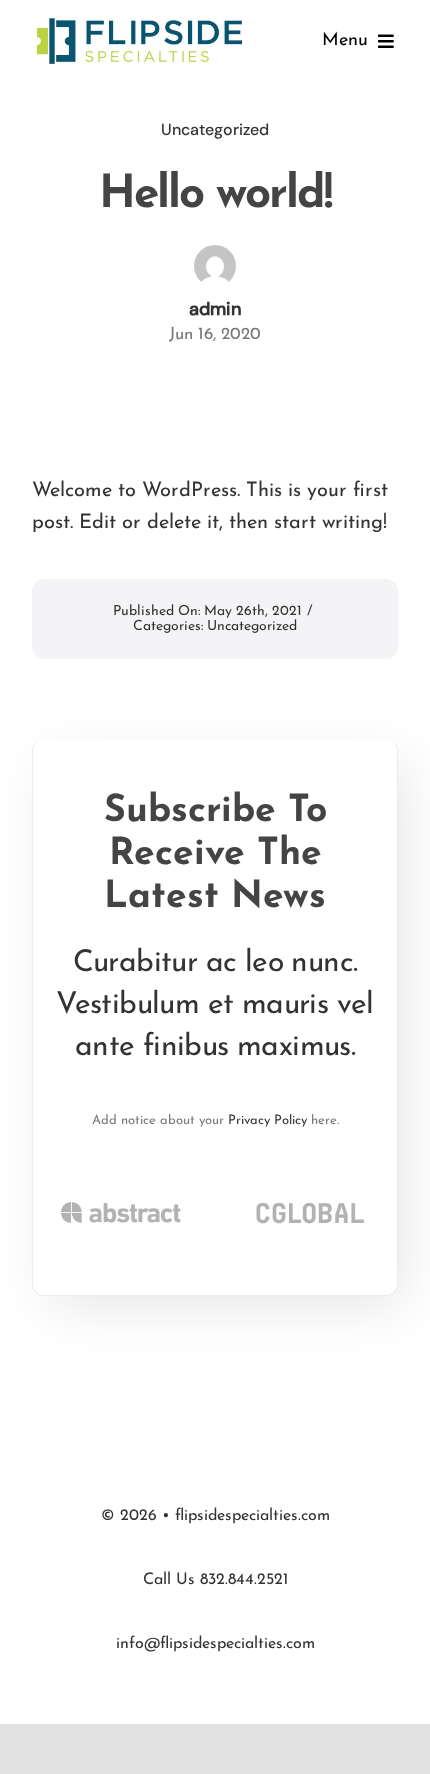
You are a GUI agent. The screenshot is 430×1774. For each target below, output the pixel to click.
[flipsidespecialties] (139, 23)
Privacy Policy (267, 1120)
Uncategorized (215, 129)
